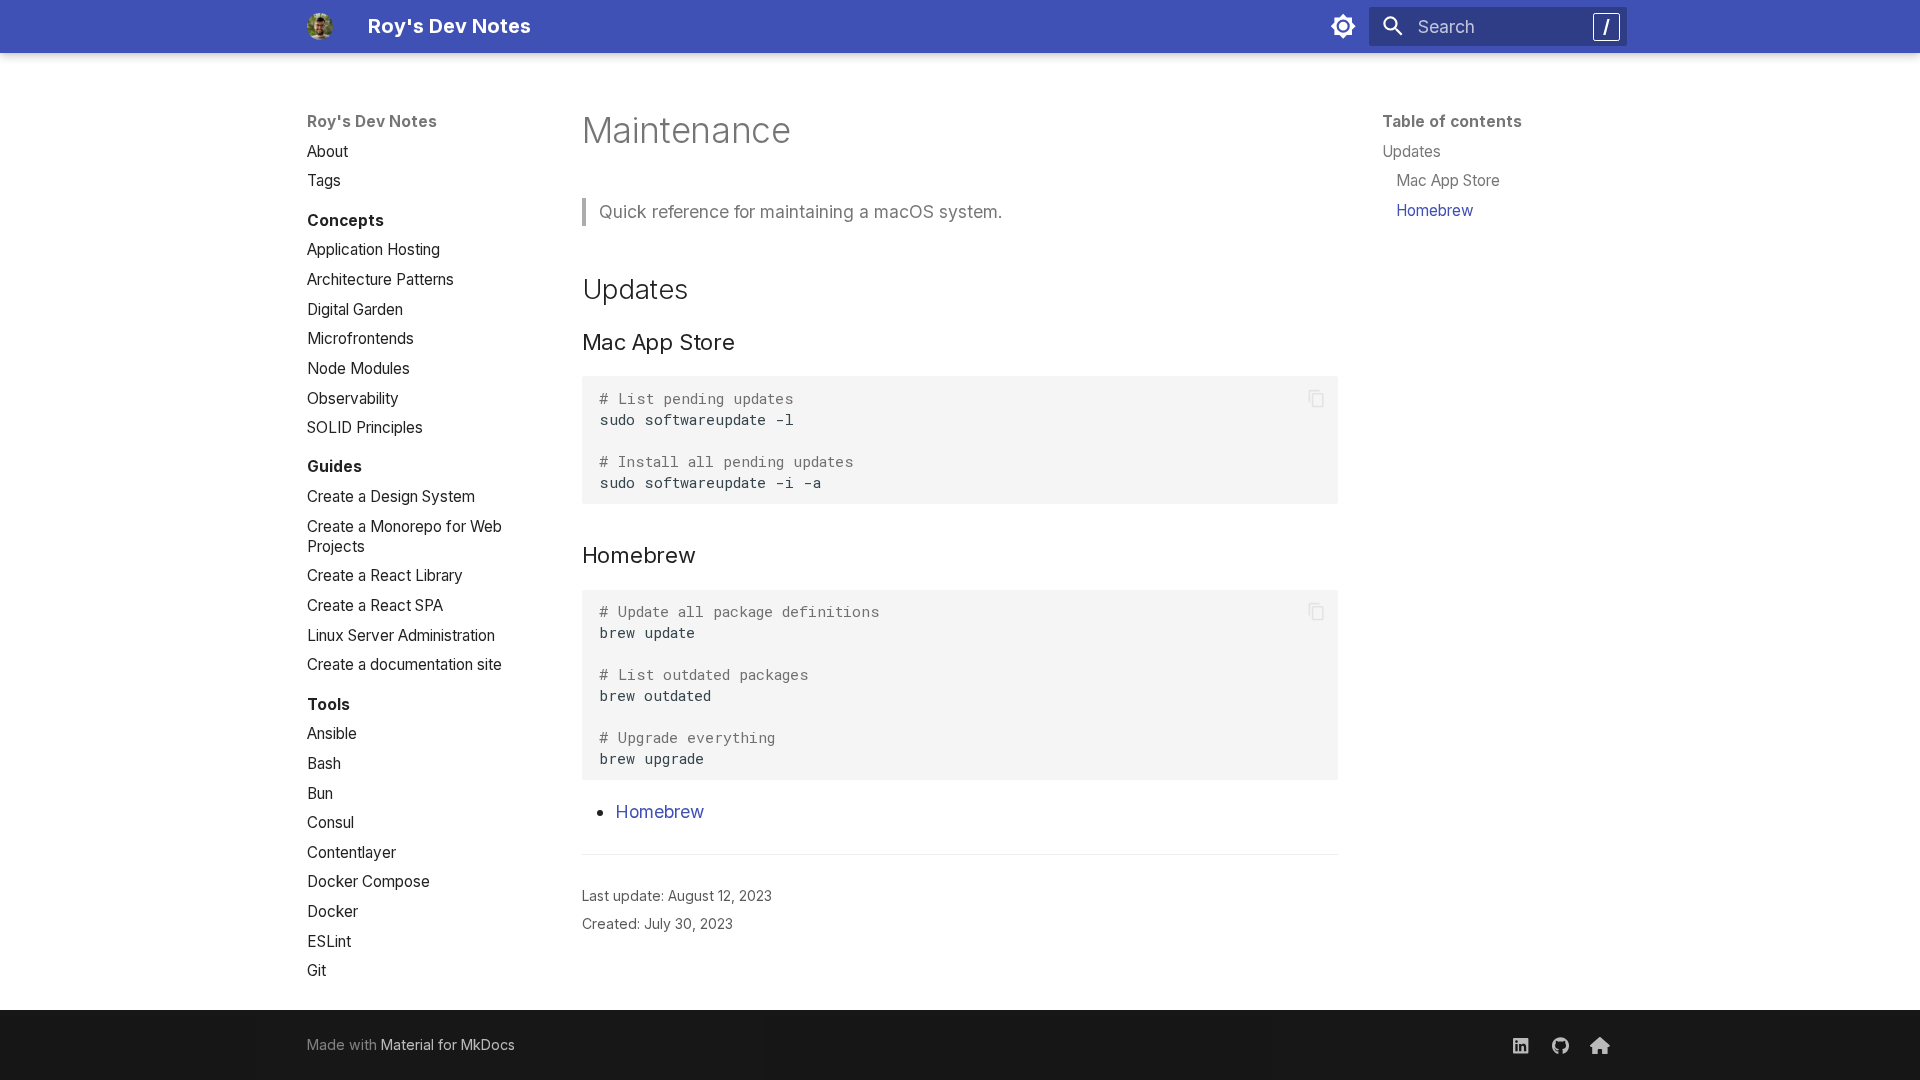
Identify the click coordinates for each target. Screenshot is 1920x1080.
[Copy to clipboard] (1316, 398)
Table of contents (1452, 121)
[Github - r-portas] (1560, 1044)
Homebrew (1435, 210)
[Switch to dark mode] (1343, 26)
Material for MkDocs (448, 1044)
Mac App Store (1448, 180)
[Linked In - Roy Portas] (1520, 1044)
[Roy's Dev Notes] (320, 26)
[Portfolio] (1600, 1044)
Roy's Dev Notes (372, 121)
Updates (1411, 151)
